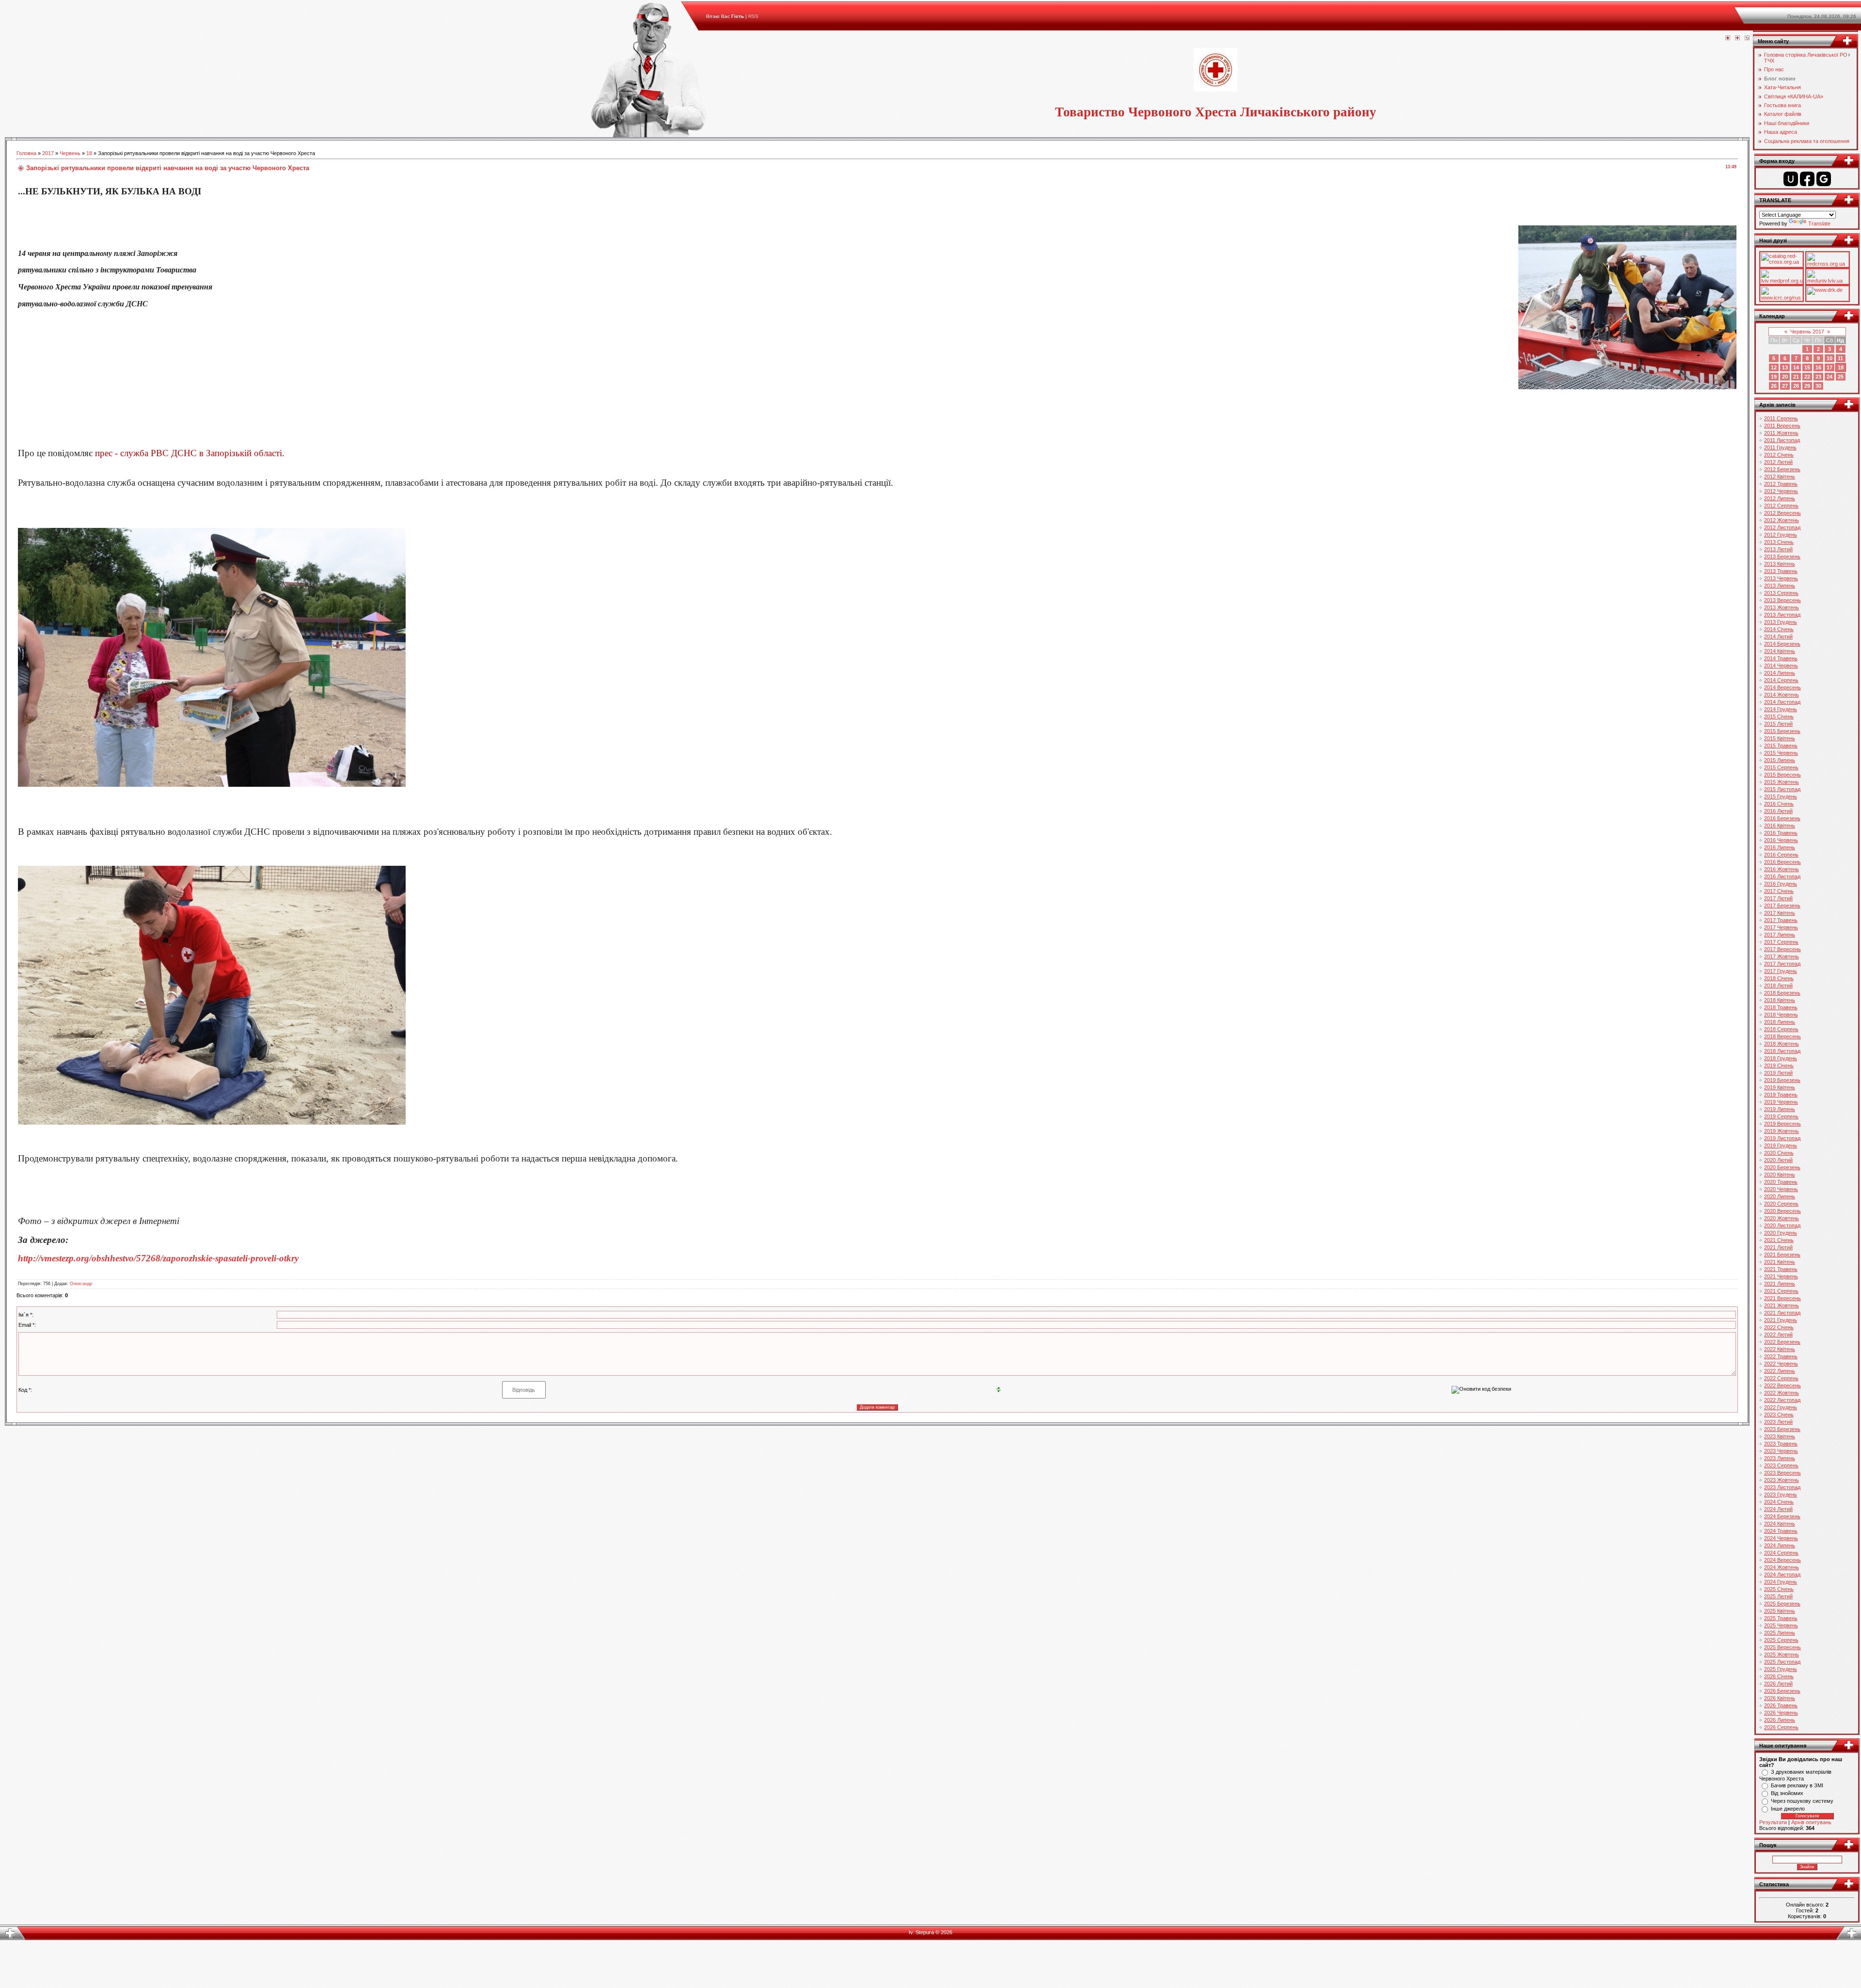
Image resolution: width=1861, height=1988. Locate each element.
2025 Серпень (1781, 1640)
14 (1796, 367)
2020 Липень (1780, 1196)
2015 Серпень (1781, 767)
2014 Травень (1781, 658)
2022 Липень (1780, 1371)
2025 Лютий (1778, 1596)
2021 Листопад (1782, 1313)
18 (89, 153)
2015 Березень (1782, 731)
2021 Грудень (1781, 1320)
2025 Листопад (1782, 1662)
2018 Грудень (1781, 1058)
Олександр (81, 1284)
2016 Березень (1782, 818)
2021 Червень (1781, 1276)
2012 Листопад (1782, 527)
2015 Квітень (1780, 738)
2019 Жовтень (1782, 1131)
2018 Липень (1780, 1022)
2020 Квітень (1780, 1175)
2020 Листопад (1782, 1225)
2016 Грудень (1781, 884)
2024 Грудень (1781, 1582)
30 (1818, 386)
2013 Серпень (1781, 593)
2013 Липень (1780, 586)
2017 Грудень (1781, 971)
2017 (48, 153)
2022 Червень (1781, 1364)
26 (1774, 386)
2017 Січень (1779, 891)
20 (1785, 377)
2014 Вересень (1782, 687)
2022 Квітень (1780, 1349)
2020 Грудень (1781, 1233)
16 (1818, 367)
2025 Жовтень (1782, 1654)
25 (1841, 377)
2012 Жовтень (1782, 520)
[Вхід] (1747, 38)
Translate (1819, 223)
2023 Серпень (1781, 1465)
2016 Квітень (1780, 826)
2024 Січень (1779, 1502)
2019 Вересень (1782, 1124)
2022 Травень (1781, 1356)
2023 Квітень (1780, 1436)
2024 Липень (1780, 1545)
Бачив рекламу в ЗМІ (1797, 1785)
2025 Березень (1782, 1604)
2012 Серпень (1781, 506)
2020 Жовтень (1782, 1218)
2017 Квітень (1780, 913)
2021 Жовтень (1782, 1305)
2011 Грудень (1780, 447)
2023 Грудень (1781, 1495)
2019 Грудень (1781, 1145)
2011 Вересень (1782, 426)
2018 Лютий (1778, 986)
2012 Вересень (1782, 513)
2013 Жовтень (1782, 607)
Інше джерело (1788, 1809)
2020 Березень (1782, 1167)
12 (1774, 367)
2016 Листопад (1782, 876)
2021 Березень (1782, 1255)
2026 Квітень (1780, 1698)
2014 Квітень (1780, 651)
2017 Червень (1781, 927)
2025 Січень (1779, 1589)
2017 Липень (1780, 935)
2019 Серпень (1781, 1116)
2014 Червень (1781, 666)
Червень (70, 153)
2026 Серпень (1781, 1727)
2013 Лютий (1778, 549)
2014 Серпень (1781, 680)
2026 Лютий (1778, 1684)
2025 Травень (1781, 1618)
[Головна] (1728, 38)
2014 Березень (1782, 644)
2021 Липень (1780, 1284)
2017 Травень (1781, 920)
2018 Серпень (1781, 1029)
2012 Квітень (1780, 477)
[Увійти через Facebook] (1807, 179)
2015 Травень (1781, 746)
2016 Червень (1781, 840)
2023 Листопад (1782, 1487)
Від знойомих (1787, 1793)
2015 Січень (1779, 716)
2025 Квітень (1780, 1611)
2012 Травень (1781, 484)
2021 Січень (1779, 1240)
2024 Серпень (1781, 1553)
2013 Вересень (1782, 600)
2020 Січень (1779, 1153)
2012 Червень (1781, 491)
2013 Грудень (1781, 622)
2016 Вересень (1782, 862)
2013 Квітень (1780, 564)
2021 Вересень (1782, 1298)
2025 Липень (1780, 1633)
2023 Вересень (1782, 1473)
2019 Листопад (1782, 1138)
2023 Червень (1781, 1451)
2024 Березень (1782, 1516)
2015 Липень (1780, 760)
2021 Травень (1781, 1269)
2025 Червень (1781, 1625)
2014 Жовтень (1782, 695)
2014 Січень (1779, 629)
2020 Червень (1781, 1189)
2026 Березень (1782, 1691)
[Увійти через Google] (1824, 179)
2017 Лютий (1778, 898)
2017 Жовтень (1782, 956)
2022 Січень (1779, 1327)
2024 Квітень (1780, 1524)
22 (1807, 377)
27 (1785, 386)
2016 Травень (1781, 833)
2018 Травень (1781, 1007)
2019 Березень (1782, 1080)
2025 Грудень (1781, 1669)
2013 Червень (1781, 578)
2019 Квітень (1780, 1087)
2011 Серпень (1781, 418)
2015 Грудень (1781, 796)
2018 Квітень (1780, 1000)
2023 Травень (1781, 1444)
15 (1807, 367)
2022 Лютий (1778, 1335)
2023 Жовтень (1782, 1480)
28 (1796, 386)
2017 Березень (1782, 906)
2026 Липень (1780, 1720)
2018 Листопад (1782, 1051)
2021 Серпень (1781, 1291)
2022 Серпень (1781, 1378)
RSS (753, 16)
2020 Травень (1781, 1182)
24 (1829, 377)
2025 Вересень (1782, 1647)
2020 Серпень (1781, 1204)
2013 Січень (1779, 542)
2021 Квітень (1780, 1262)
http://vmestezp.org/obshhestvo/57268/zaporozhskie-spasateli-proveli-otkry (158, 1258)
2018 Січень (1779, 978)
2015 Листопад (1782, 789)
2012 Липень (1780, 498)
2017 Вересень (1782, 949)
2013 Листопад (1782, 615)
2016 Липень (1780, 847)
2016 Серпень (1781, 855)
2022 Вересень (1782, 1385)
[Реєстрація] (1737, 38)
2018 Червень (1781, 1015)
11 (1840, 358)
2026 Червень (1781, 1713)
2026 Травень (1781, 1705)
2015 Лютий (1778, 724)
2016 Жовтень (1782, 869)
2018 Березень (1782, 993)
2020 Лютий (1778, 1160)
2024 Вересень (1782, 1560)
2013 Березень (1782, 557)
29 (1807, 386)
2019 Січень (1779, 1066)
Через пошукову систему (1802, 1801)
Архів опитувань (1811, 1822)
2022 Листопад (1782, 1400)
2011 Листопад (1782, 440)
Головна (26, 153)
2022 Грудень (1781, 1407)
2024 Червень (1781, 1538)
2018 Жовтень (1782, 1044)
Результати (1773, 1822)
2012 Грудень (1781, 535)
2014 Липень (1780, 673)
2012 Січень (1779, 455)
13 (1785, 367)
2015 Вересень (1782, 775)
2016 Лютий (1778, 811)
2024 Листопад (1782, 1574)
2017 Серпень (1781, 942)
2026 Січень (1779, 1676)
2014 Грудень (1781, 709)
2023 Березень (1782, 1429)
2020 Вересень (1782, 1211)
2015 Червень (1781, 753)
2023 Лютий (1778, 1422)
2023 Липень (1780, 1458)
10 (1829, 358)
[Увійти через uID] (1791, 179)
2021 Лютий (1778, 1247)
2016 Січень (1779, 804)
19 (1774, 377)
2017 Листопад (1782, 964)
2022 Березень (1782, 1342)
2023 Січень (1779, 1415)
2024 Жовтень (1782, 1567)
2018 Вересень (1782, 1036)
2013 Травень (1781, 571)
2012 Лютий (1778, 462)
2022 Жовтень (1782, 1393)
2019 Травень (1781, 1095)
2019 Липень (1780, 1109)
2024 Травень (1781, 1531)
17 (1829, 367)
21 (1796, 377)
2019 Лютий (1778, 1073)
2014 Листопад (1782, 702)
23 (1818, 377)
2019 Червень (1781, 1102)
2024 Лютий (1778, 1509)
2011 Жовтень (1781, 433)
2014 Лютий (1778, 636)
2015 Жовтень (1782, 782)
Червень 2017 (1807, 332)
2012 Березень (1782, 469)
